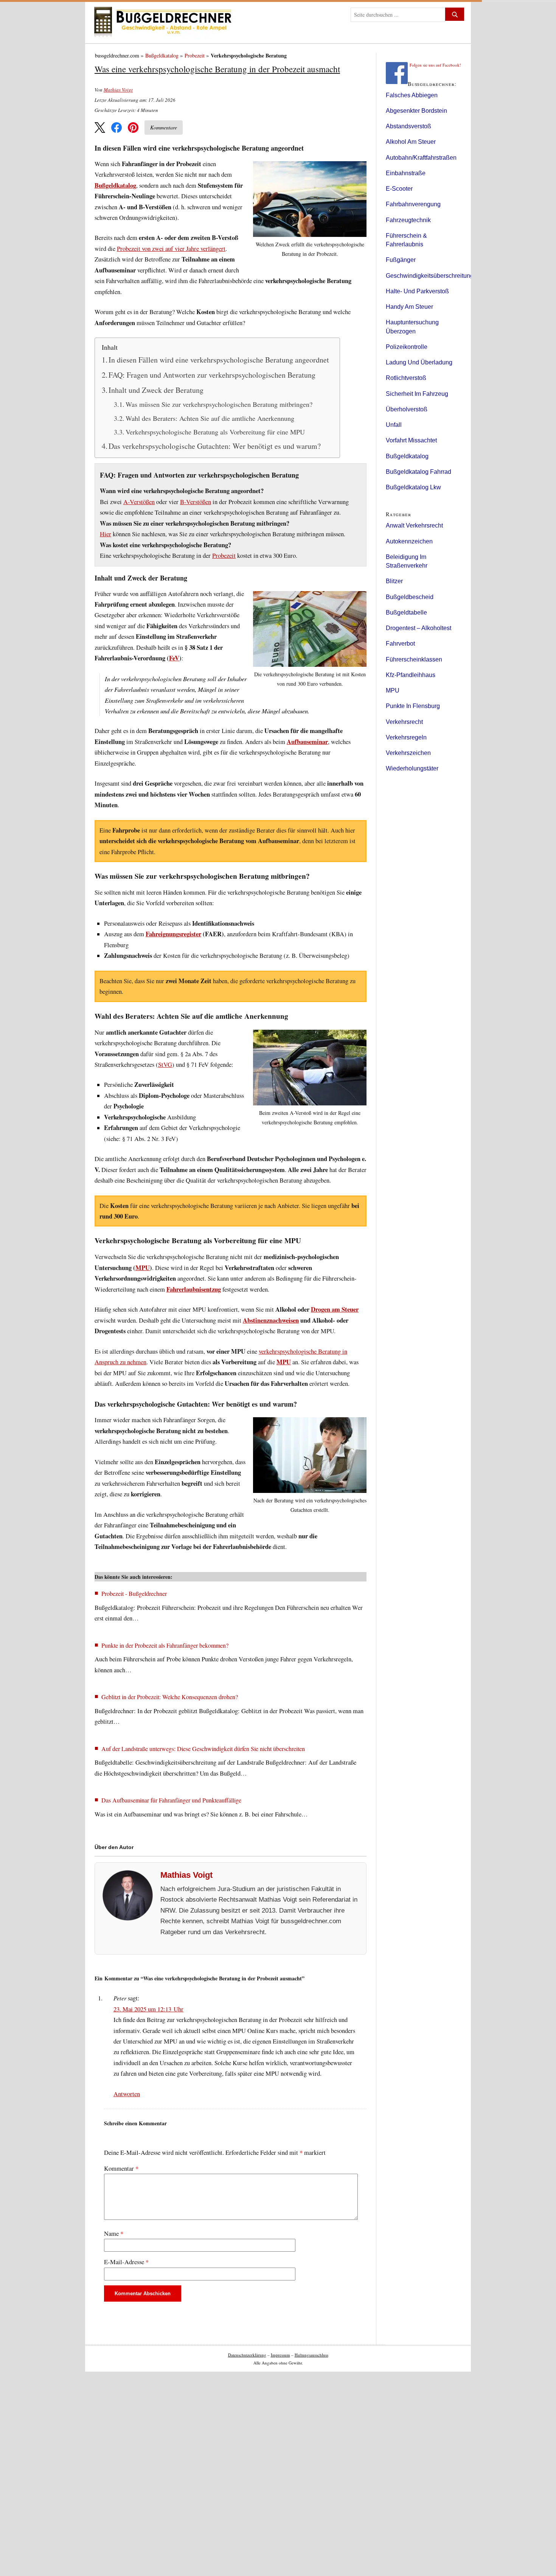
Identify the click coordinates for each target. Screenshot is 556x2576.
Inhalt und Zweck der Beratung (156, 390)
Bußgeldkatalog (162, 55)
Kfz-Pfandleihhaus (411, 675)
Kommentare (164, 127)
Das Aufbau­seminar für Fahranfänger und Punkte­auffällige (171, 1800)
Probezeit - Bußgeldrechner (134, 1593)
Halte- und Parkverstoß (417, 291)
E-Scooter (399, 189)
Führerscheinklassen (414, 659)
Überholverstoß (407, 409)
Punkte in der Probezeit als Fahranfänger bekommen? (165, 1645)
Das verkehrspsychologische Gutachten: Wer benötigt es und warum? (215, 446)
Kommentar (121, 2168)
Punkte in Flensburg (413, 706)
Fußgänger (401, 260)
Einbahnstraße (406, 173)
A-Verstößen (139, 502)
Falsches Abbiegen (412, 95)
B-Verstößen (196, 502)
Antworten (127, 2094)
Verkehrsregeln (406, 737)
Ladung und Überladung (419, 362)
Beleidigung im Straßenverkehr (407, 561)
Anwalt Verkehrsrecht (414, 525)
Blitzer (394, 581)
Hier (106, 534)
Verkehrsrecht (404, 722)
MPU (143, 1268)
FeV (174, 658)
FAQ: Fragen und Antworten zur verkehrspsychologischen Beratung (212, 375)
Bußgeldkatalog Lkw (413, 487)
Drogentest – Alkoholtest (419, 628)
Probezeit (195, 55)
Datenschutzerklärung (247, 2355)
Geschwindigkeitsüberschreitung (430, 276)
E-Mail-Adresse (126, 2262)
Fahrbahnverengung (413, 204)
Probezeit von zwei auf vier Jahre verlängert (171, 249)
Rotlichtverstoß (406, 378)
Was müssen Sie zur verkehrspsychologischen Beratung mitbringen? (219, 404)
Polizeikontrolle (407, 347)
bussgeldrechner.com (117, 55)
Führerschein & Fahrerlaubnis (406, 240)
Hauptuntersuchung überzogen (412, 327)
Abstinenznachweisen (271, 1320)
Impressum (280, 2355)
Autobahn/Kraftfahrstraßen (421, 158)
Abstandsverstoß (408, 126)
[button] (100, 128)
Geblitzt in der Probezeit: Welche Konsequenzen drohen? (170, 1697)
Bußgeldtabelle (406, 612)
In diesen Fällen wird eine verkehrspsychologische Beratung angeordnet (219, 360)
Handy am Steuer (409, 307)
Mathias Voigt (118, 90)
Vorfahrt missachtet (411, 440)
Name (114, 2234)
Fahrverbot (400, 644)
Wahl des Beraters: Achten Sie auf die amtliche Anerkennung (210, 418)
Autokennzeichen (409, 541)
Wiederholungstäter (412, 768)
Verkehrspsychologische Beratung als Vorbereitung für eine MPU (215, 432)
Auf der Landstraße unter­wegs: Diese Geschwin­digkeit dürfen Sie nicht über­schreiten (203, 1749)
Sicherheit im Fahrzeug (417, 394)
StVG (165, 1065)
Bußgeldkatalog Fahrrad (419, 472)
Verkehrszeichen (408, 753)
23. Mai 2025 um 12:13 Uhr (148, 2009)
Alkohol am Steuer (411, 142)
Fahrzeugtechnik (408, 220)
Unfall (394, 425)
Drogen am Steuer (335, 1309)
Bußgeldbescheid (410, 597)
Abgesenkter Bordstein (416, 111)
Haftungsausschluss (311, 2355)
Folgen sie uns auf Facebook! (435, 65)
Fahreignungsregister (173, 934)
